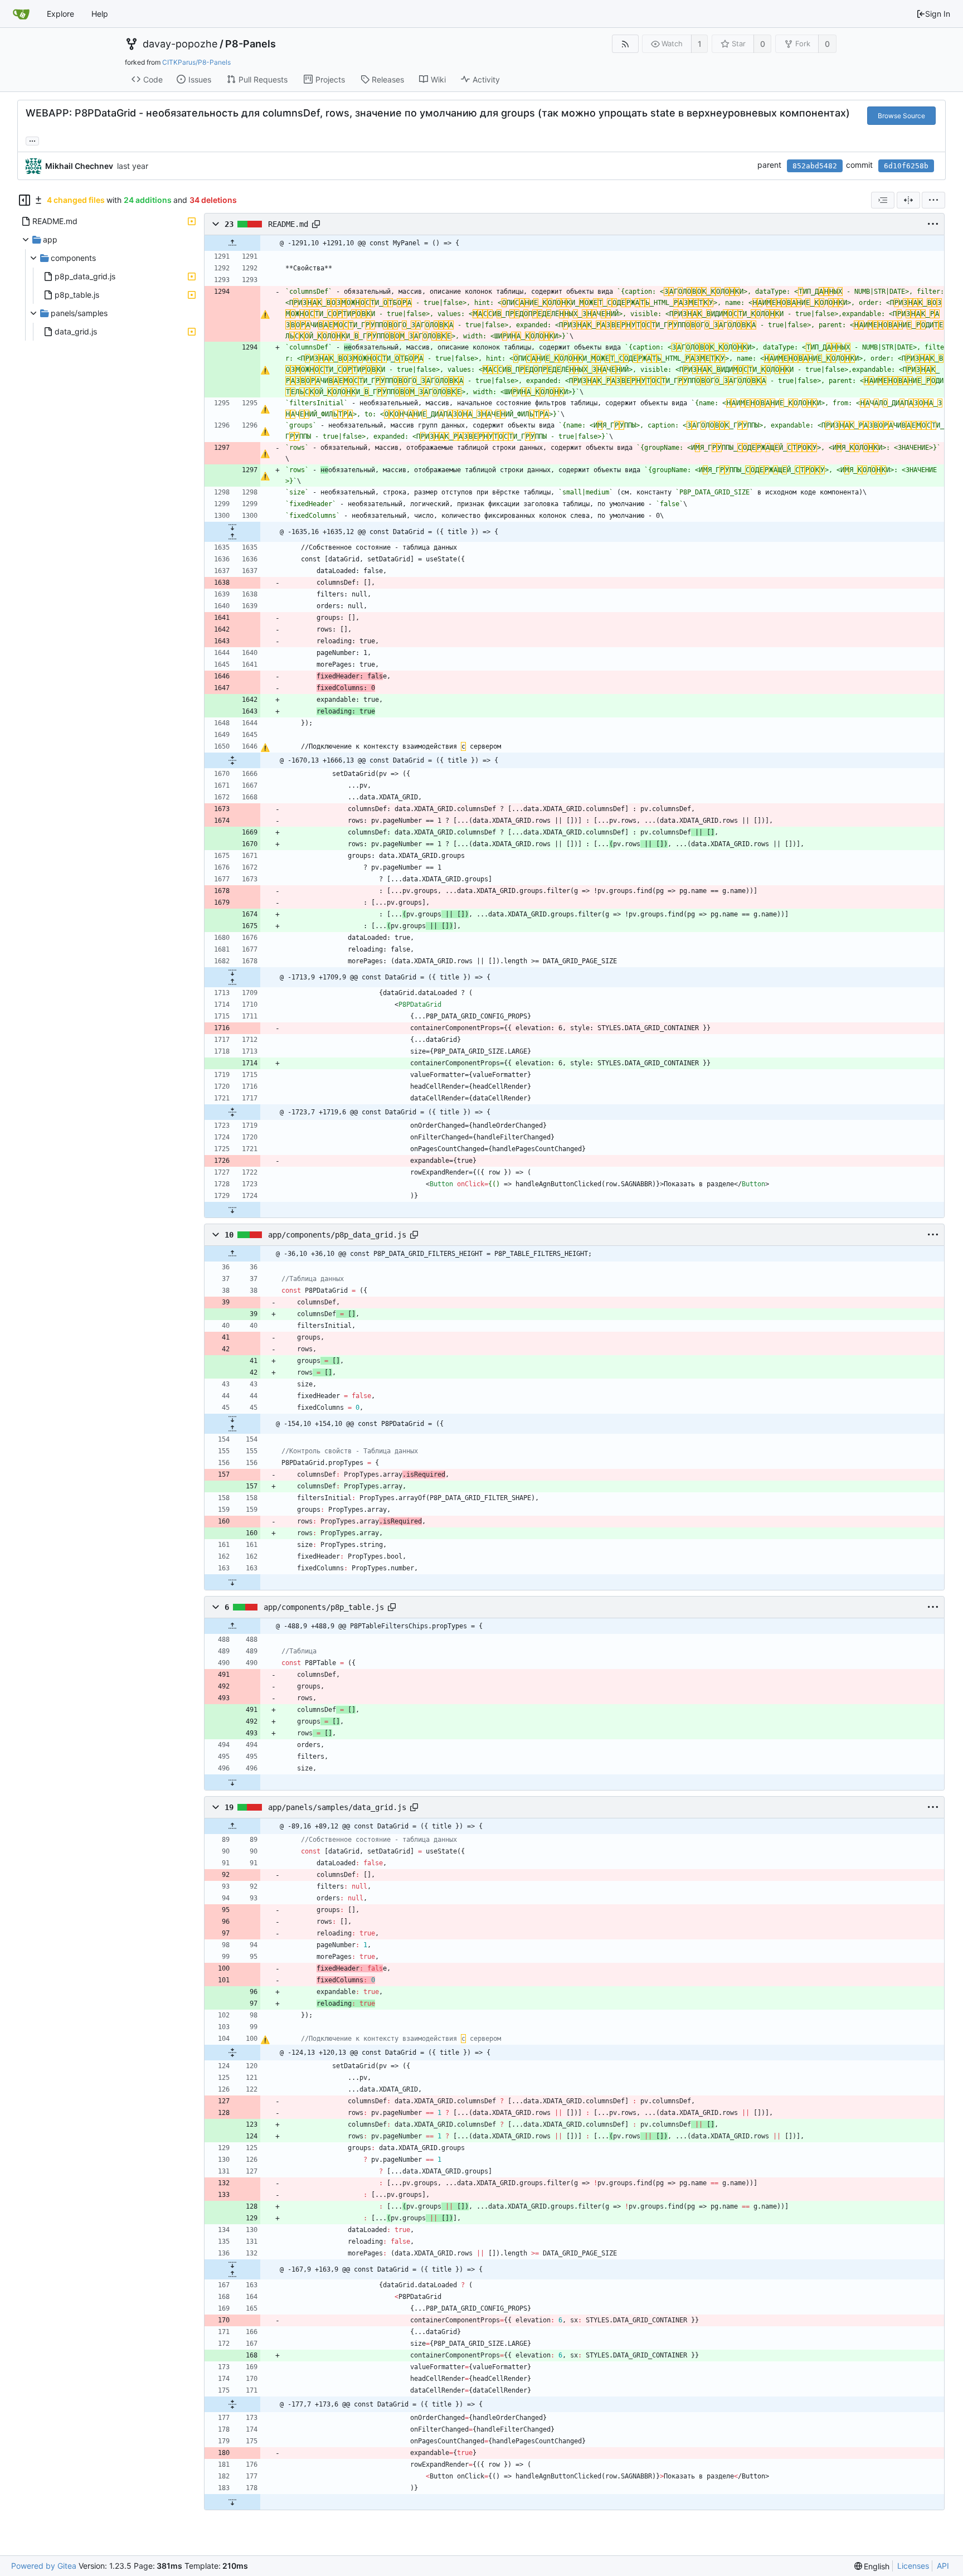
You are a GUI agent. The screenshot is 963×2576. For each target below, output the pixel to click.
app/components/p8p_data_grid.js (337, 1235)
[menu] (933, 200)
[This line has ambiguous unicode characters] (265, 314)
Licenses (913, 2566)
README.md (288, 224)
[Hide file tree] (25, 200)
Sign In (938, 14)
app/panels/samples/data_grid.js (337, 1807)
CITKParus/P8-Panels (196, 62)
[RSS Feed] (625, 44)
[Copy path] (316, 224)
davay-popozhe (180, 44)
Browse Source (901, 116)
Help (100, 14)
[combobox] (883, 200)
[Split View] (908, 200)
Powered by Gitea (44, 2566)
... (32, 140)
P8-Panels (251, 44)
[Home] (21, 14)
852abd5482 (815, 166)
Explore (60, 14)
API (943, 2566)
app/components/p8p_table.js (324, 1607)
